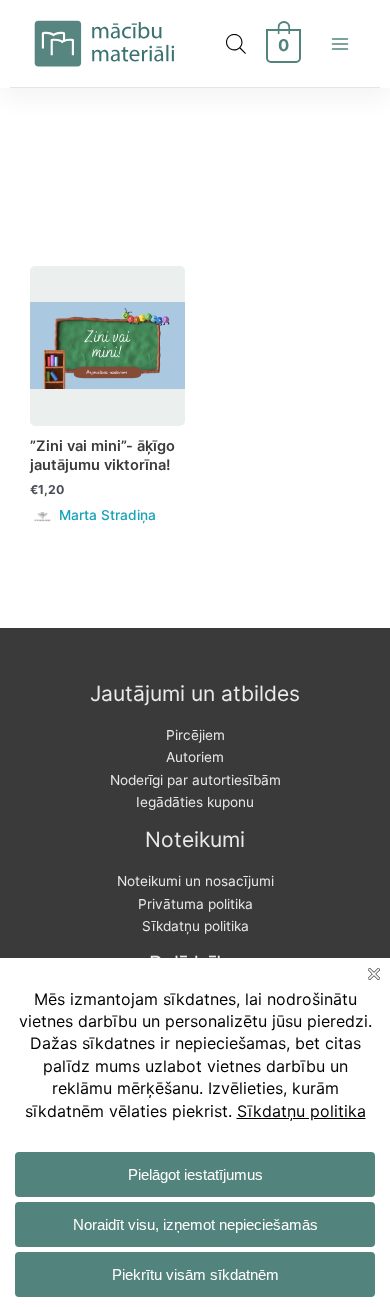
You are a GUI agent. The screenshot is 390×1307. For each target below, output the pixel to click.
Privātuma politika (195, 904)
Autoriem (195, 757)
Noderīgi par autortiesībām (195, 780)
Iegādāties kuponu (195, 802)
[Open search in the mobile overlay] (236, 44)
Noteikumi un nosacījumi (195, 881)
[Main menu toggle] (340, 43)
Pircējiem (195, 735)
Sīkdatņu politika (195, 926)
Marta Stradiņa (107, 515)
